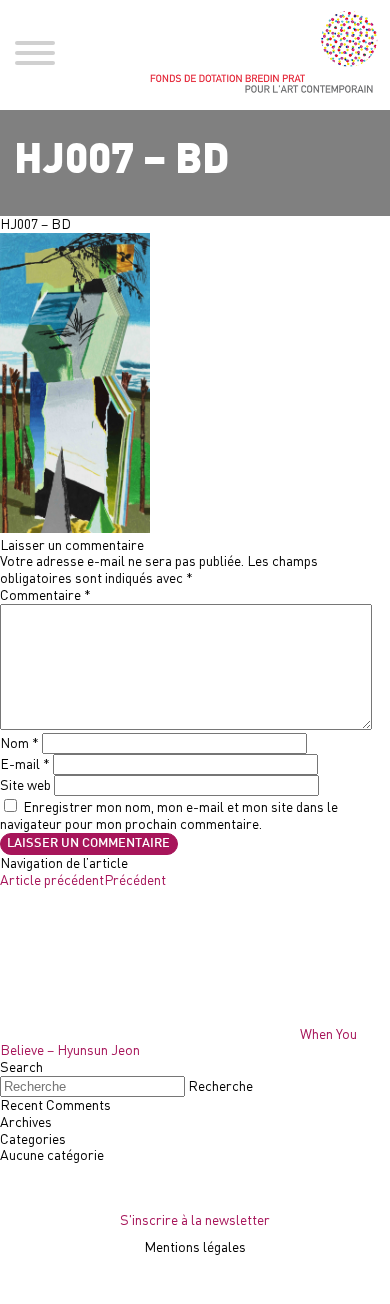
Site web (25, 784)
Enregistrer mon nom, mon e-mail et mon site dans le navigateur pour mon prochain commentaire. (169, 815)
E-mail (25, 763)
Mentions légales (195, 1246)
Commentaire (45, 594)
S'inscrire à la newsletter (195, 1219)
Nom (19, 742)
